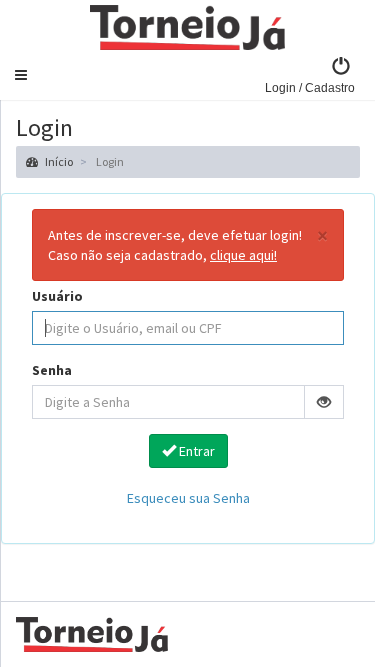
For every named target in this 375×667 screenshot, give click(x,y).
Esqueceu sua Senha (188, 498)
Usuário (57, 296)
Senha (52, 370)
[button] (21, 75)
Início (58, 161)
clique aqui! (243, 255)
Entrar (195, 451)
